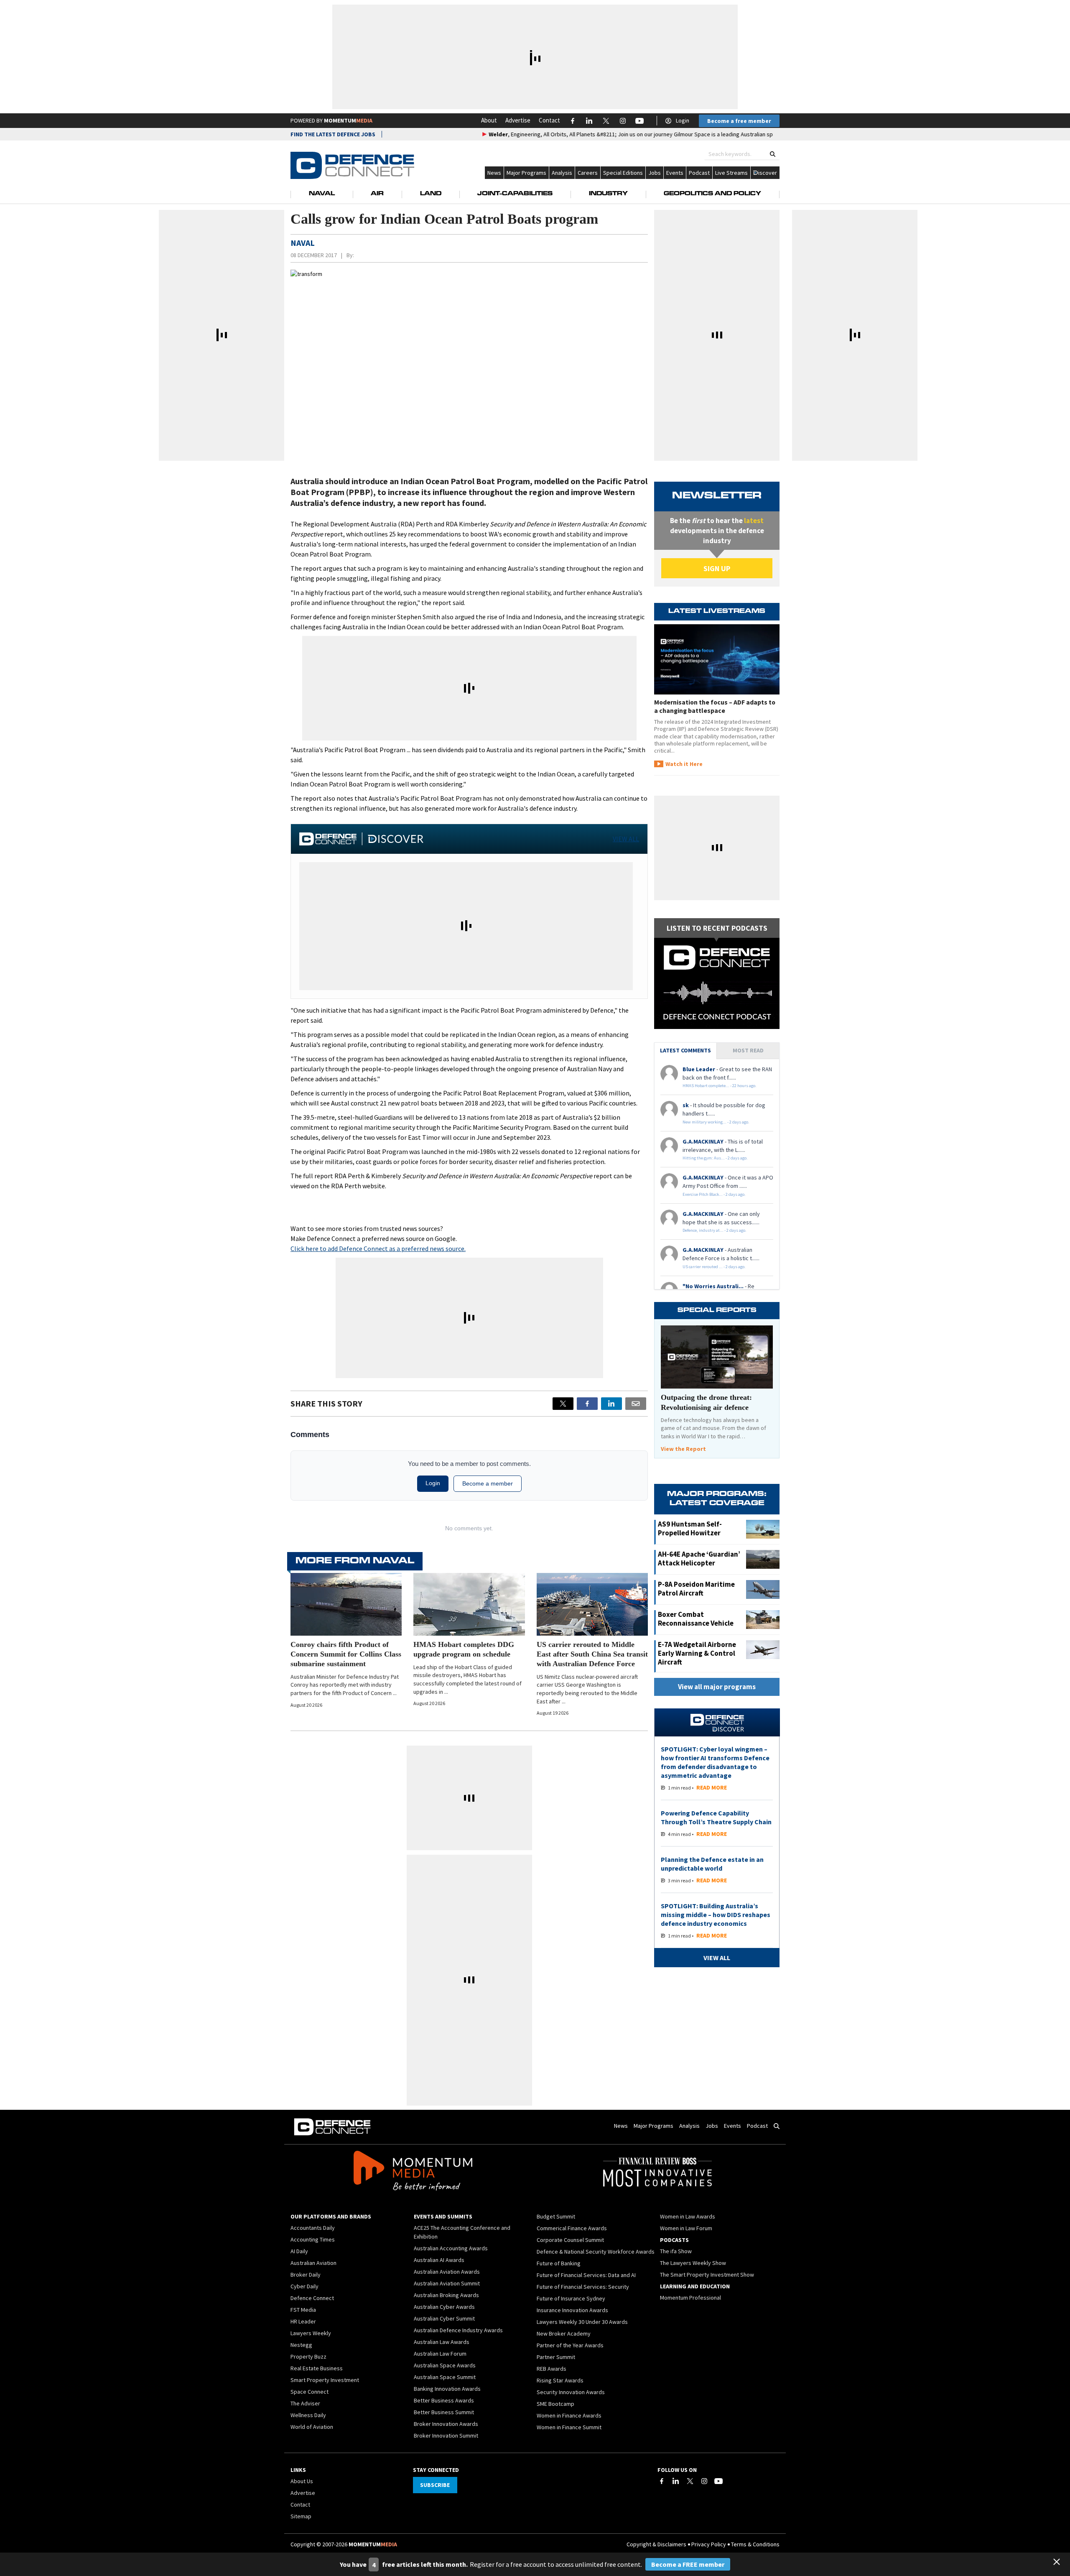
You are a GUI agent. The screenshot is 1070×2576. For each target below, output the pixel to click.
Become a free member (739, 121)
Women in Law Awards (688, 2216)
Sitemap (301, 2516)
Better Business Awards (444, 2400)
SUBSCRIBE (435, 2485)
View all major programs (717, 1687)
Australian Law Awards (442, 2342)
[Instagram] (704, 2481)
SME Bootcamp (555, 2404)
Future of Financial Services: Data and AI (586, 2275)
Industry (608, 194)
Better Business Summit (444, 2412)
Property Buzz (308, 2356)
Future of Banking (559, 2263)
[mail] (636, 1404)
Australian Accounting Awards (451, 2248)
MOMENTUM (348, 120)
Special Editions (623, 173)
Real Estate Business (317, 2368)
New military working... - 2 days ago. (716, 1122)
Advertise (518, 120)
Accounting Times (313, 2239)
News (494, 173)
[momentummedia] (413, 2172)
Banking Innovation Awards (447, 2389)
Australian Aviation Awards (447, 2272)
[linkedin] (611, 1404)
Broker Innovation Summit (446, 2436)
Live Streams (731, 173)
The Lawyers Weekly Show (693, 2263)
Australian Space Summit (445, 2377)
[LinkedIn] (676, 2481)
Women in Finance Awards (569, 2415)
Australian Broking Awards (446, 2295)
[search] (773, 154)
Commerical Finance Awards (572, 2228)
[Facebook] (662, 2481)
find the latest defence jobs (333, 134)
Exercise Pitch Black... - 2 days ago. (714, 1194)
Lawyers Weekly (311, 2333)
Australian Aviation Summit (447, 2283)
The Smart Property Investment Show (707, 2275)
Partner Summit (556, 2357)
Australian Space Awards (445, 2365)
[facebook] (587, 1404)
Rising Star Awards (560, 2380)
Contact (549, 120)
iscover (768, 173)
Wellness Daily (308, 2415)
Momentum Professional (690, 2298)
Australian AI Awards (439, 2260)
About (489, 120)
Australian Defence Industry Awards (458, 2330)
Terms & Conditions (755, 2544)
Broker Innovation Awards (446, 2424)
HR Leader (303, 2321)
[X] (563, 1404)
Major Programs (526, 173)
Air (377, 194)
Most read (748, 1050)
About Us (302, 2481)
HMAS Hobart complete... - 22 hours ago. (720, 1086)
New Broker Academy (564, 2333)
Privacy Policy (709, 2544)
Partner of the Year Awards (570, 2345)
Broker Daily (306, 2275)
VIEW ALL (626, 839)
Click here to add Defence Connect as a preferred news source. (378, 1248)
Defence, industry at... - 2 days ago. (715, 1230)
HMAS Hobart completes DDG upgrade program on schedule (464, 1649)
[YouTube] (718, 2481)
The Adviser (305, 2403)
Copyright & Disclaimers (656, 2544)
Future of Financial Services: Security (583, 2287)
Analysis (562, 173)
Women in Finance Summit (569, 2427)
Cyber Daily (304, 2286)
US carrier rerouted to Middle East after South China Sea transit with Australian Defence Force (592, 1654)
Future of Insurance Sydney (571, 2298)
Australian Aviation (313, 2263)
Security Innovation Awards (571, 2392)
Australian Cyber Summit (444, 2318)
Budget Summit (556, 2216)
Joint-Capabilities (515, 194)
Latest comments (685, 1050)
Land (431, 194)
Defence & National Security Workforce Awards (596, 2252)
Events (675, 173)
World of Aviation (312, 2427)
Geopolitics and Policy (712, 194)
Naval (322, 194)
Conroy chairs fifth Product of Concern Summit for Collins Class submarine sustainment (346, 1654)
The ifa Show (676, 2251)
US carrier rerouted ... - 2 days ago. (714, 1267)
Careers (588, 173)
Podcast (699, 173)
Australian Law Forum (440, 2354)
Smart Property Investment (325, 2380)
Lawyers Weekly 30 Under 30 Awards (582, 2322)
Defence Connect (312, 2298)
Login (683, 120)
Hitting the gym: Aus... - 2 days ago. (715, 1158)
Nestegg (301, 2345)
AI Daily (299, 2251)
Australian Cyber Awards (444, 2307)
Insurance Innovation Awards (572, 2310)
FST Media (303, 2310)
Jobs (655, 173)
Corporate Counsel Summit (570, 2240)
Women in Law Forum (686, 2228)
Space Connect (310, 2392)
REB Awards (552, 2369)
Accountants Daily (313, 2228)
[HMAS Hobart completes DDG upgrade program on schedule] (469, 1604)
